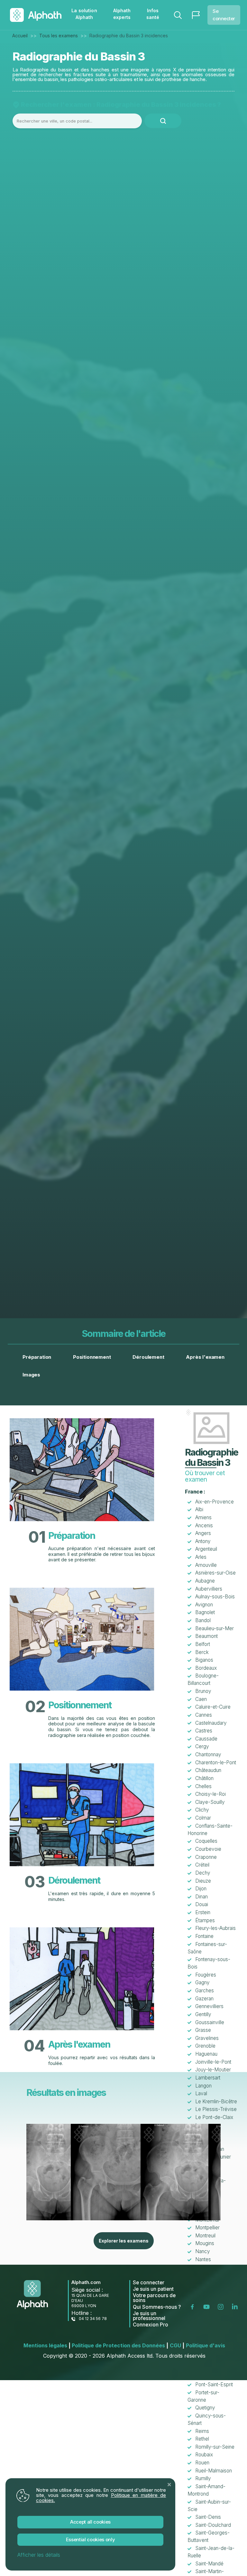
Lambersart (208, 2078)
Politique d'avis (206, 2345)
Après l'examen (205, 1357)
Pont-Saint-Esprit (214, 2384)
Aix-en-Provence (215, 1502)
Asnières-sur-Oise (215, 1573)
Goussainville (210, 2022)
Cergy (202, 1746)
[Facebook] (194, 2306)
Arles (201, 1557)
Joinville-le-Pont (213, 2062)
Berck (202, 1652)
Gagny (202, 1982)
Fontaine (204, 1936)
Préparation (37, 1357)
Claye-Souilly (210, 1802)
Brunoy (203, 1691)
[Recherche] (178, 15)
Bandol (203, 1620)
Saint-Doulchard (213, 2525)
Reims (202, 2431)
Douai (202, 1904)
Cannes (204, 1715)
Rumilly (203, 2478)
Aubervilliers (209, 1589)
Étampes (205, 1920)
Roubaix (204, 2455)
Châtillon (204, 1778)
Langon (203, 2086)
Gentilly (203, 2014)
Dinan (201, 1897)
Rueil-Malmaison (214, 2471)
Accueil (20, 36)
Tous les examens (59, 36)
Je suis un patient (153, 2289)
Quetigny (205, 2408)
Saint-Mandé (209, 2564)
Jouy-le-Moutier (213, 2070)
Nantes (203, 2259)
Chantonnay (208, 1754)
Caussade (206, 1739)
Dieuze (203, 1881)
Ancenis (204, 1526)
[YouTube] (208, 2306)
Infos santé (153, 14)
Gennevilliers (209, 2006)
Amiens (203, 1517)
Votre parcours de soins (154, 2298)
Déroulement (148, 1357)
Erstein (203, 1912)
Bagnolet (205, 1612)
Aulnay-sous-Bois (215, 1597)
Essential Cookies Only (91, 2539)
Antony (203, 1541)
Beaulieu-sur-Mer (215, 1628)
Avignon (204, 1605)
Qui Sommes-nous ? (157, 2307)
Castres (204, 1731)
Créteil (202, 1865)
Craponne (206, 1857)
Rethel (202, 2439)
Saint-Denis (208, 2517)
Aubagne (205, 1581)
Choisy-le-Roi (210, 1794)
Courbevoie (208, 1849)
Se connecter (224, 15)
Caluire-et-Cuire (213, 1707)
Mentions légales (47, 2345)
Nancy (203, 2251)
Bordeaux (206, 1668)
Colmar (203, 1818)
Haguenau (206, 2054)
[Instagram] (222, 2306)
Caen (201, 1699)
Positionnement (92, 1357)
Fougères (206, 1975)
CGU (177, 2345)
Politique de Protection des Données (120, 2345)
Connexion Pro (151, 2325)
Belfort (203, 1644)
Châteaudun (208, 1770)
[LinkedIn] (236, 2306)
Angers (203, 1533)
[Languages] (196, 15)
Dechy (203, 1873)
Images (31, 1375)
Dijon (201, 1889)
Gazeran (204, 1999)
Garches (205, 1991)
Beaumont (206, 1636)
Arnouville (206, 1565)
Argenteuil (206, 1549)
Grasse (203, 2030)
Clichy (202, 1810)
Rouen (202, 2463)
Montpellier (207, 2228)
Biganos (204, 1660)
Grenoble (205, 2046)
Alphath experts (122, 14)
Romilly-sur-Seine (215, 2447)
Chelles (203, 1786)
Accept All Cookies (90, 2522)
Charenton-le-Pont (216, 1763)
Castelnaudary (211, 1723)
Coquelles (206, 1841)
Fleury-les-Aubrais (215, 1928)
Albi (199, 1509)
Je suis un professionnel (149, 2316)
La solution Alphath (84, 14)
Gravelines (207, 2038)
